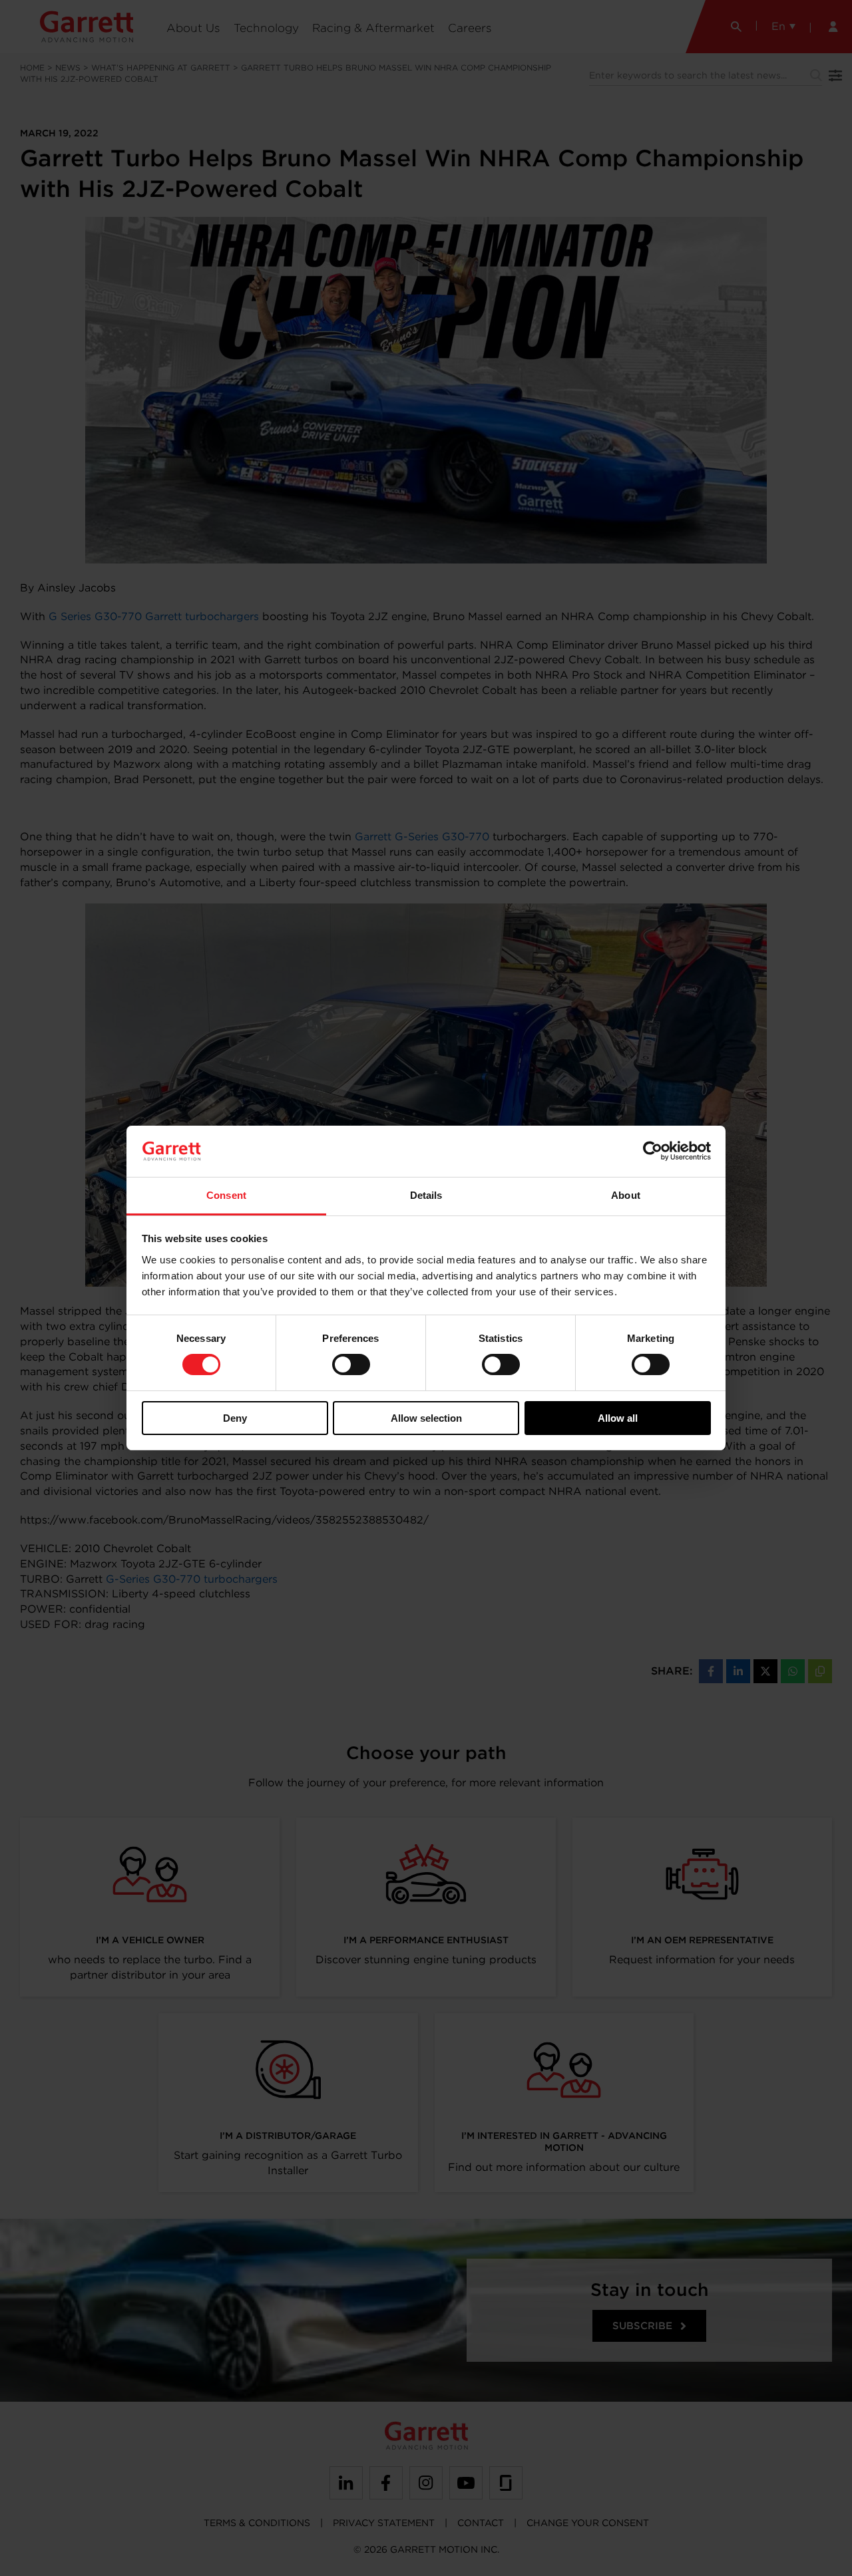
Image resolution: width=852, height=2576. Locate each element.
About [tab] (626, 1195)
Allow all (618, 1418)
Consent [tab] (226, 1195)
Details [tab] (426, 1195)
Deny (235, 1418)
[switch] (351, 1365)
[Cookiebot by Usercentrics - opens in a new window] (653, 1151)
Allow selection (426, 1418)
